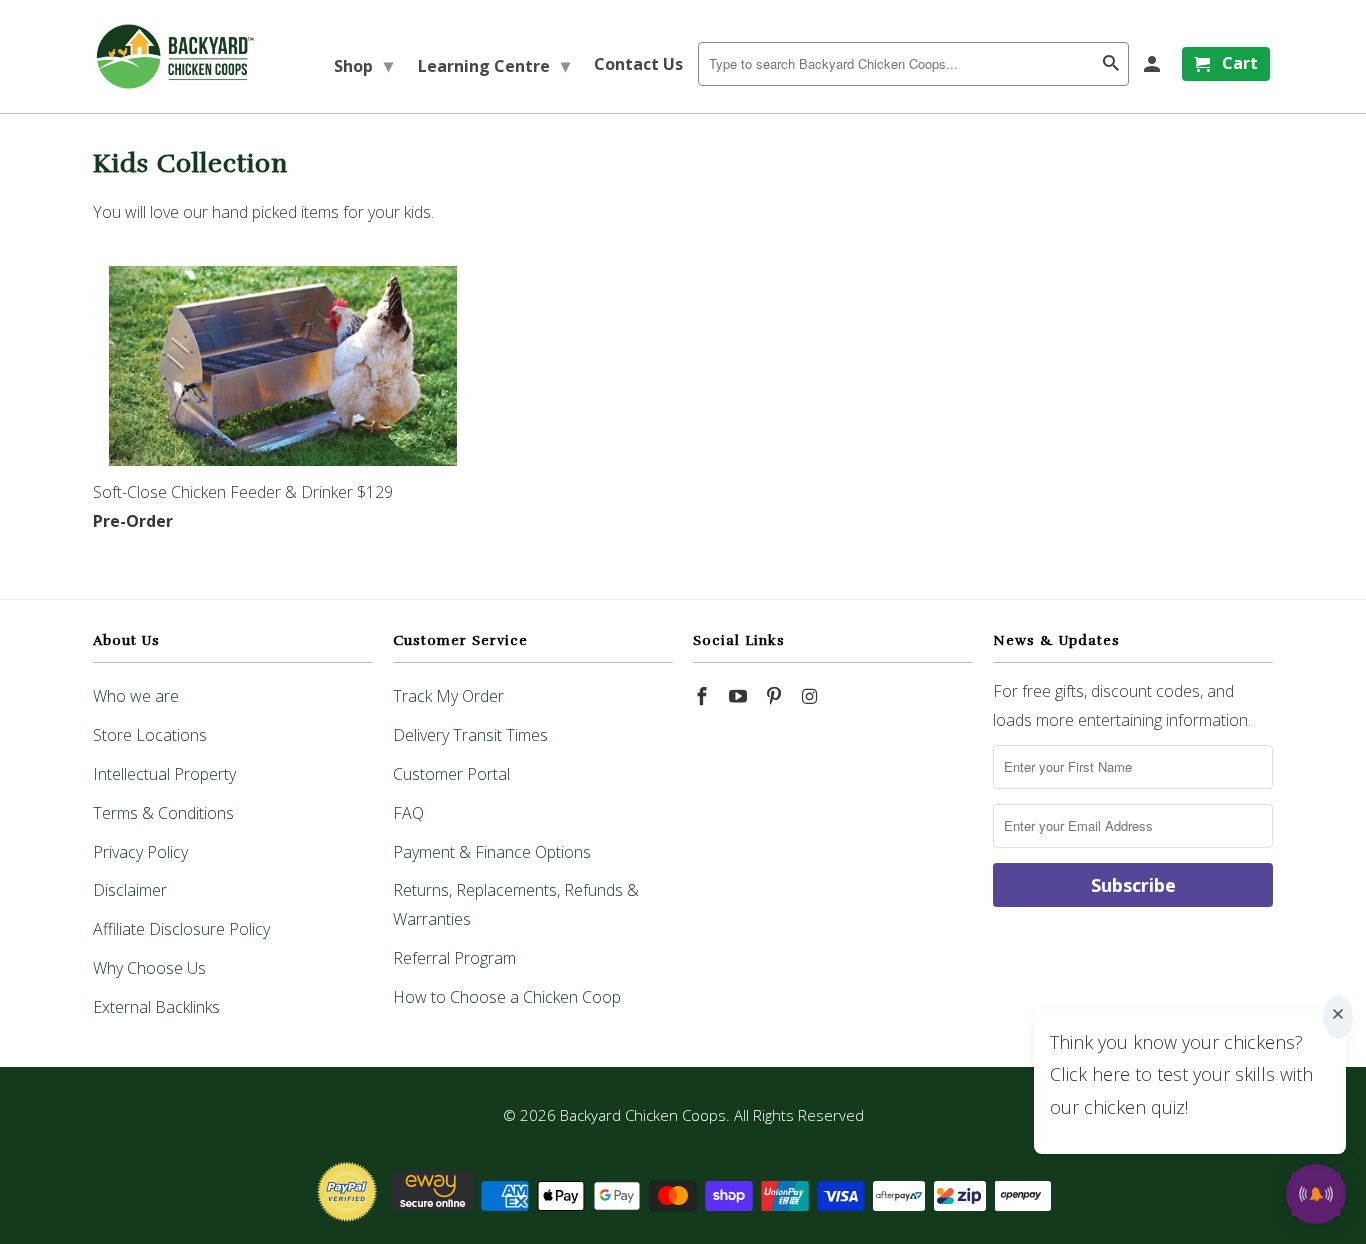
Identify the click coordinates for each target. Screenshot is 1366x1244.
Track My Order (448, 696)
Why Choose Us (149, 968)
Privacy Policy (140, 852)
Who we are (136, 696)
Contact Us (638, 64)
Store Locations (150, 735)
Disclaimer (130, 890)
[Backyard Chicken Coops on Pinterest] (776, 696)
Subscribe (1133, 885)
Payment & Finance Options (492, 852)
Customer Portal (451, 774)
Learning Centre (494, 65)
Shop (363, 65)
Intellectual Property (164, 774)
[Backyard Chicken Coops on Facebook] (704, 696)
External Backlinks (156, 1007)
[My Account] (1153, 64)
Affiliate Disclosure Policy (181, 929)
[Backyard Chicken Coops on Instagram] (811, 696)
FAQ (408, 813)
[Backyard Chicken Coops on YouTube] (740, 696)
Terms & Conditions (163, 813)
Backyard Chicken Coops (643, 1115)
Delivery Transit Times (470, 735)
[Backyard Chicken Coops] (175, 56)
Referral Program (454, 958)
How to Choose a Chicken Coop (507, 997)
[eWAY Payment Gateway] (433, 1205)
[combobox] (913, 64)
